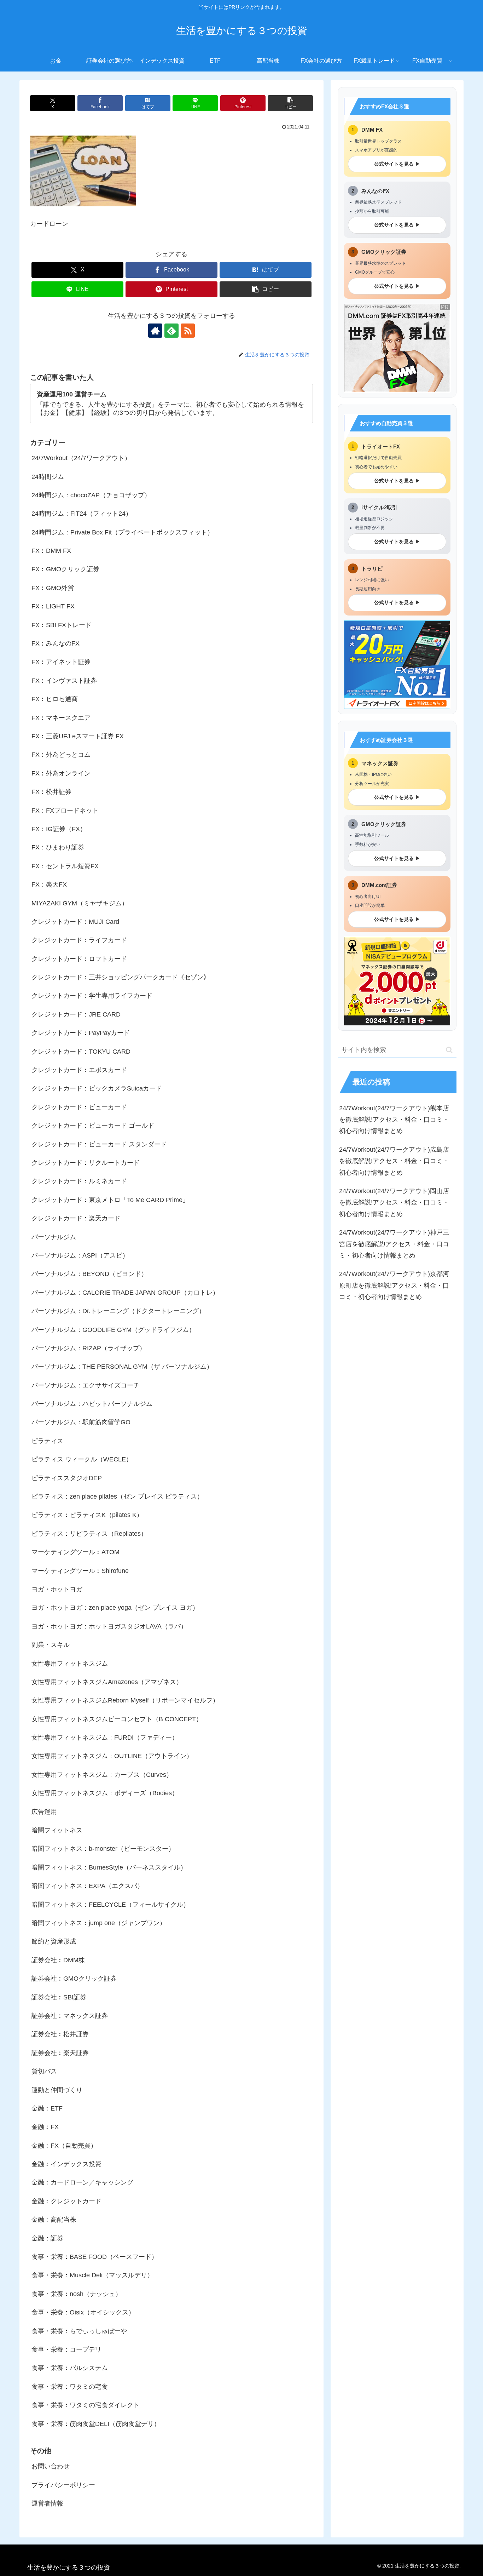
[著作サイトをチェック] (155, 331)
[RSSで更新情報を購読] (188, 331)
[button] (290, 103)
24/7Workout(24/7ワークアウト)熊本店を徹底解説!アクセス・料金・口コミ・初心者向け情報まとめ (394, 1119)
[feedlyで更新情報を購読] (171, 331)
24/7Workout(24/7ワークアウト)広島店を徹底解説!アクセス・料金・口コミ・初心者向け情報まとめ (394, 1161)
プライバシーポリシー (63, 2485)
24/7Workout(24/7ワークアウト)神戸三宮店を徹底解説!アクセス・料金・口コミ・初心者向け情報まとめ (394, 1244)
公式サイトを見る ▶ (397, 164)
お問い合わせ (51, 2466)
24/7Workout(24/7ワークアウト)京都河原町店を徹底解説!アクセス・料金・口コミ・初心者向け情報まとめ (394, 1285)
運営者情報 (47, 2503)
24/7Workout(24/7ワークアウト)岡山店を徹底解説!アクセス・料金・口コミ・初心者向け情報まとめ (394, 1203)
